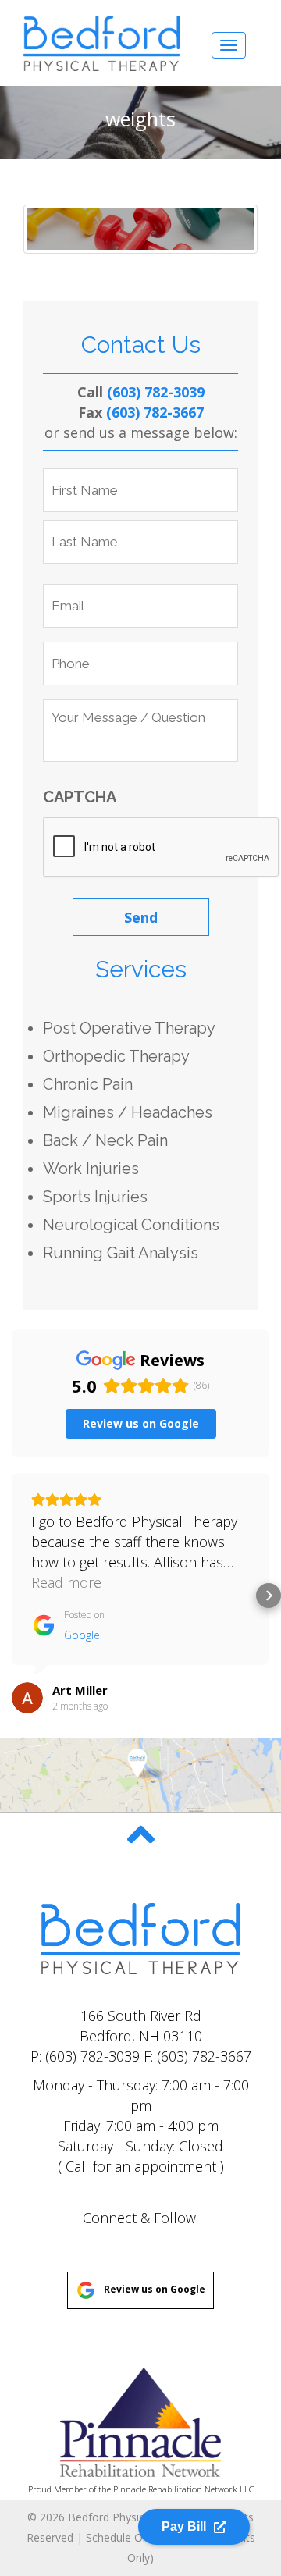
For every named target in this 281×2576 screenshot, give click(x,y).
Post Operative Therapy (129, 1028)
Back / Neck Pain (105, 1140)
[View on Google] (27, 1698)
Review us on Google (155, 2289)
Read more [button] (66, 1582)
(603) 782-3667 (155, 412)
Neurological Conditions (131, 1225)
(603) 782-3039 (156, 392)
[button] (12, 1596)
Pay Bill (184, 2526)
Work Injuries (91, 1169)
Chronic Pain (88, 1084)
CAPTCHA (80, 797)
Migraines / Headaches (128, 1112)
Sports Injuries (95, 1197)
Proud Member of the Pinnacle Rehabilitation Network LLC (141, 2489)
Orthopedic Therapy (116, 1056)
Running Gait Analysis (121, 1253)
